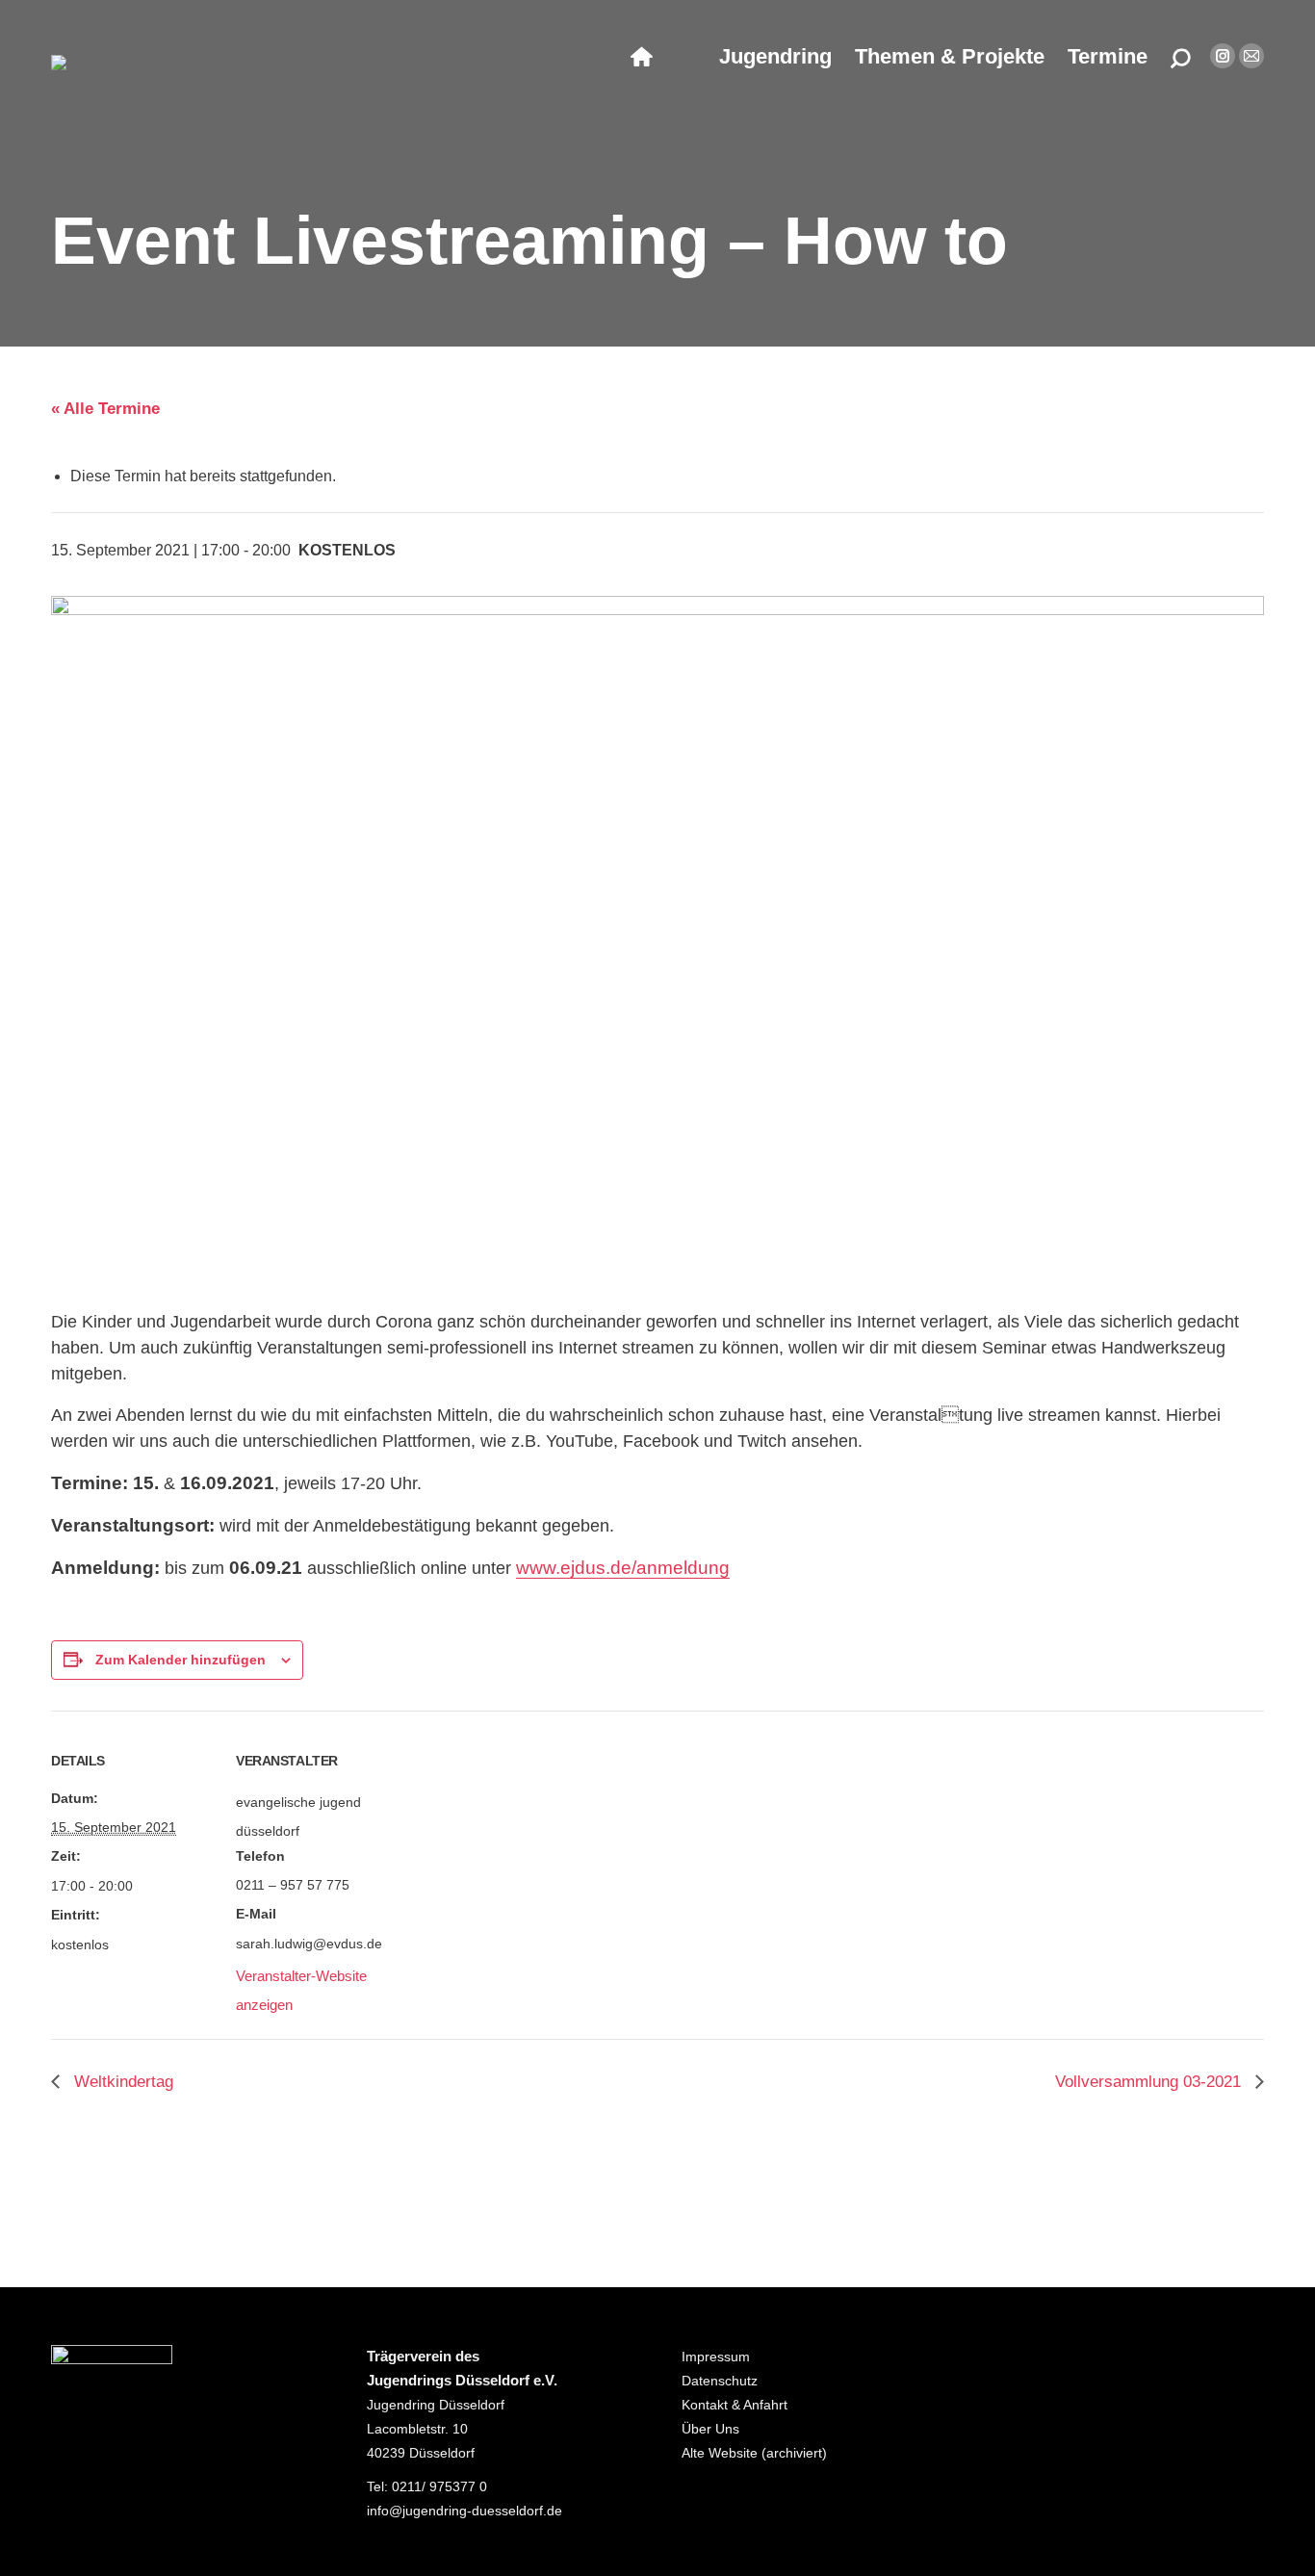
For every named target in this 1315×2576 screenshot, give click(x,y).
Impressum (716, 2357)
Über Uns (710, 2429)
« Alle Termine (105, 409)
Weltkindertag (121, 2082)
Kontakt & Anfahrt (735, 2405)
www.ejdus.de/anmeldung (623, 1568)
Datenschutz (720, 2381)
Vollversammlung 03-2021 (1150, 2082)
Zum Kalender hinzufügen (180, 1660)
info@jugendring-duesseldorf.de (464, 2511)
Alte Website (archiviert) (754, 2453)
